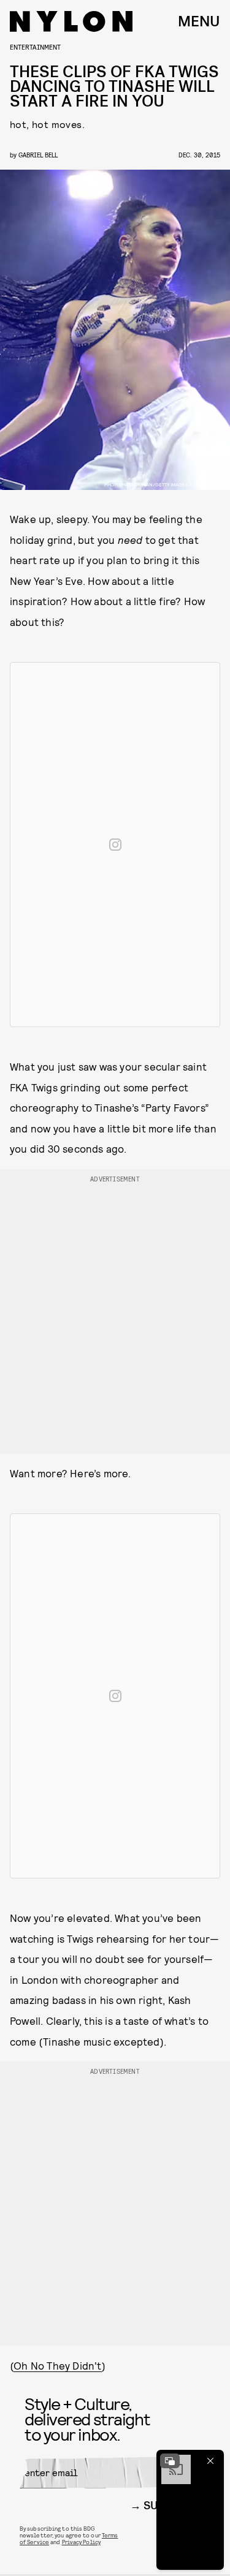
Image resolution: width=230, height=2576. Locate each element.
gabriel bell (38, 155)
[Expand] (170, 2461)
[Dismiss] (210, 2461)
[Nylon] (71, 21)
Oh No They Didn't (57, 2365)
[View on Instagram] (115, 845)
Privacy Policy (81, 2542)
